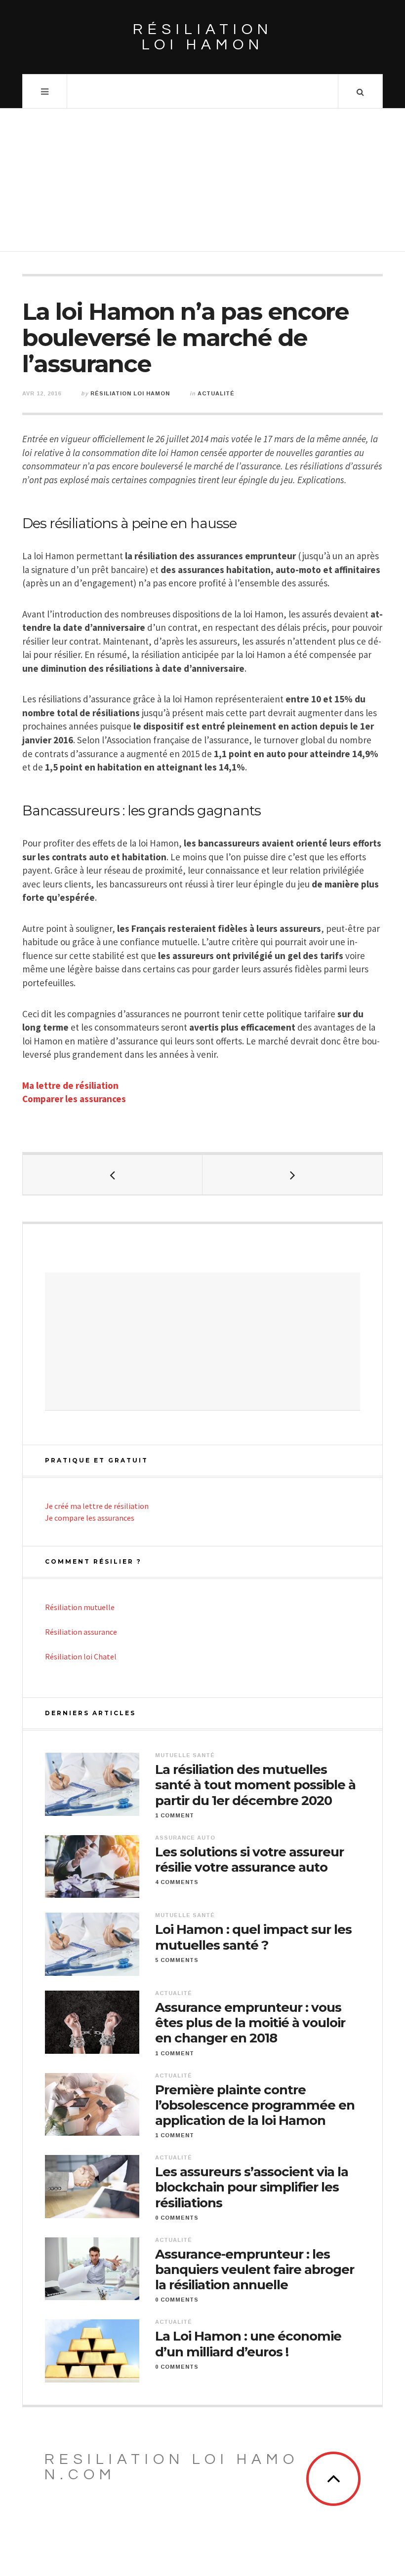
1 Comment (175, 1815)
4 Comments (177, 1882)
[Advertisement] (202, 183)
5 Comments (177, 1960)
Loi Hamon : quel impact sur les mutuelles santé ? (253, 1937)
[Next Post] (292, 1175)
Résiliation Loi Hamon (130, 393)
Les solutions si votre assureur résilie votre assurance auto (249, 1860)
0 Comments (177, 2218)
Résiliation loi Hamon (203, 37)
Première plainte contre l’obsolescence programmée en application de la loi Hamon (255, 2105)
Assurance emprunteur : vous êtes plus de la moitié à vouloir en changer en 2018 (250, 2023)
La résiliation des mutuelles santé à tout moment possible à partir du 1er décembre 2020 (255, 1785)
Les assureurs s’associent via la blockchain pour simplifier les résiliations (252, 2187)
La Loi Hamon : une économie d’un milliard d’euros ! (248, 2344)
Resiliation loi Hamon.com (172, 2467)
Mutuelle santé (185, 1755)
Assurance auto (185, 1838)
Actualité (216, 393)
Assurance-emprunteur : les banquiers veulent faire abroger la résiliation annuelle (255, 2270)
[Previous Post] (113, 1175)
